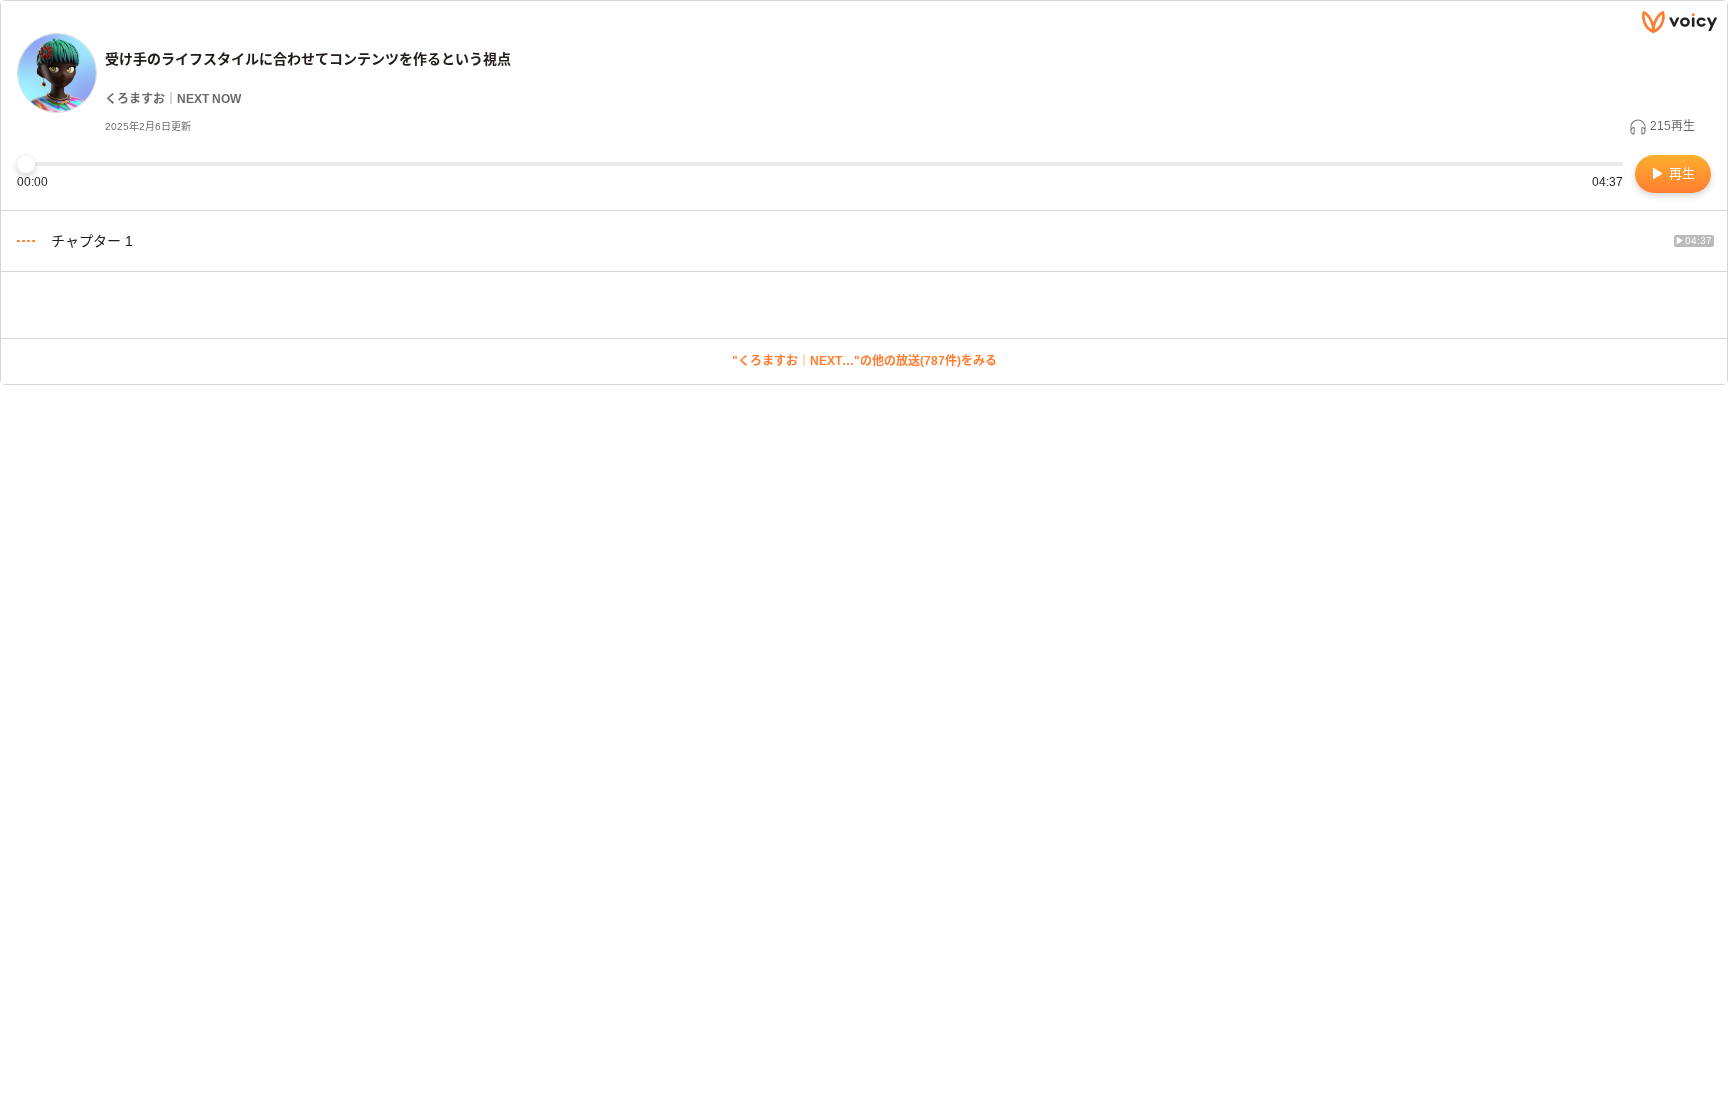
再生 (1680, 173)
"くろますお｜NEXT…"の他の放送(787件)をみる (864, 361)
